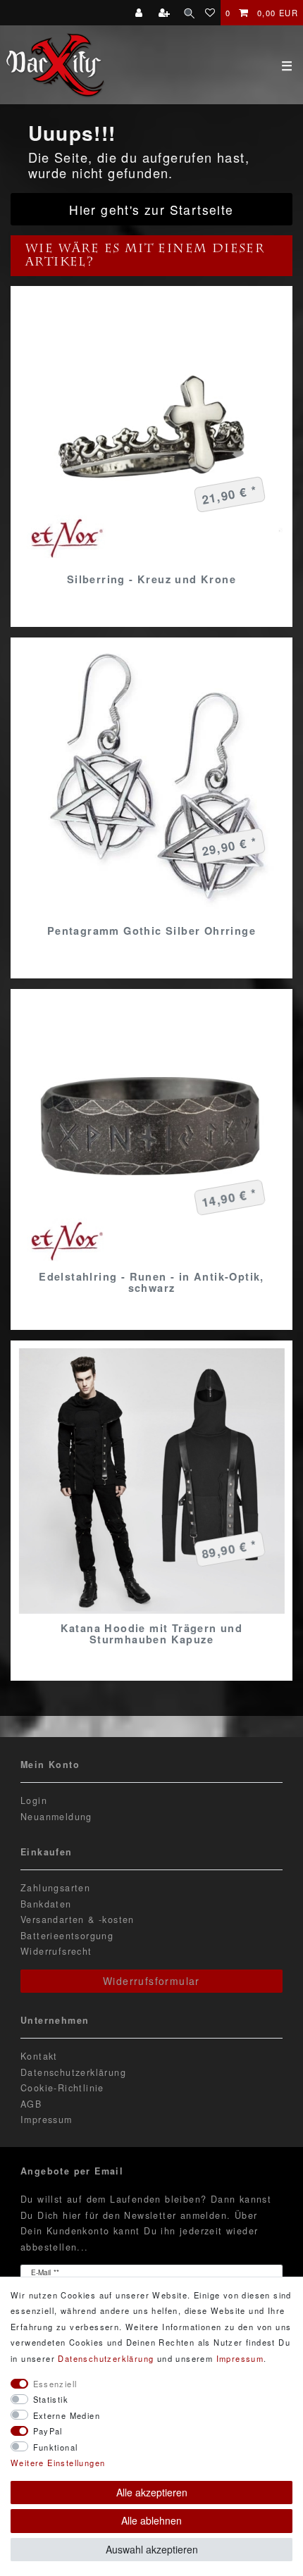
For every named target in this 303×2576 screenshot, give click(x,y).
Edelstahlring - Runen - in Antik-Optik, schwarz (151, 1282)
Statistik (51, 2399)
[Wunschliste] (210, 13)
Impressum (47, 2120)
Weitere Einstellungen (58, 2463)
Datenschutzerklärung (73, 2072)
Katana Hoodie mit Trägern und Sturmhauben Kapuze (152, 1634)
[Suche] (189, 13)
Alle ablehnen (151, 2520)
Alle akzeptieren (152, 2492)
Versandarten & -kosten (78, 1919)
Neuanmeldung (56, 1817)
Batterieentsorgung (67, 1936)
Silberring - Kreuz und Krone (151, 579)
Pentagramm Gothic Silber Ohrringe (151, 931)
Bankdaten (46, 1904)
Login (34, 1800)
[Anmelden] (141, 13)
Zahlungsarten (55, 1888)
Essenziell (55, 2384)
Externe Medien (67, 2415)
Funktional (56, 2447)
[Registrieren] (166, 13)
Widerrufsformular (151, 1981)
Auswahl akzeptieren (152, 2549)
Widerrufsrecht (56, 1951)
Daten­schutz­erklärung (106, 2358)
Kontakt (39, 2056)
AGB (31, 2104)
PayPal (48, 2431)
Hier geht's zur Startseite (151, 210)
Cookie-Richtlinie (62, 2088)
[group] (151, 1130)
